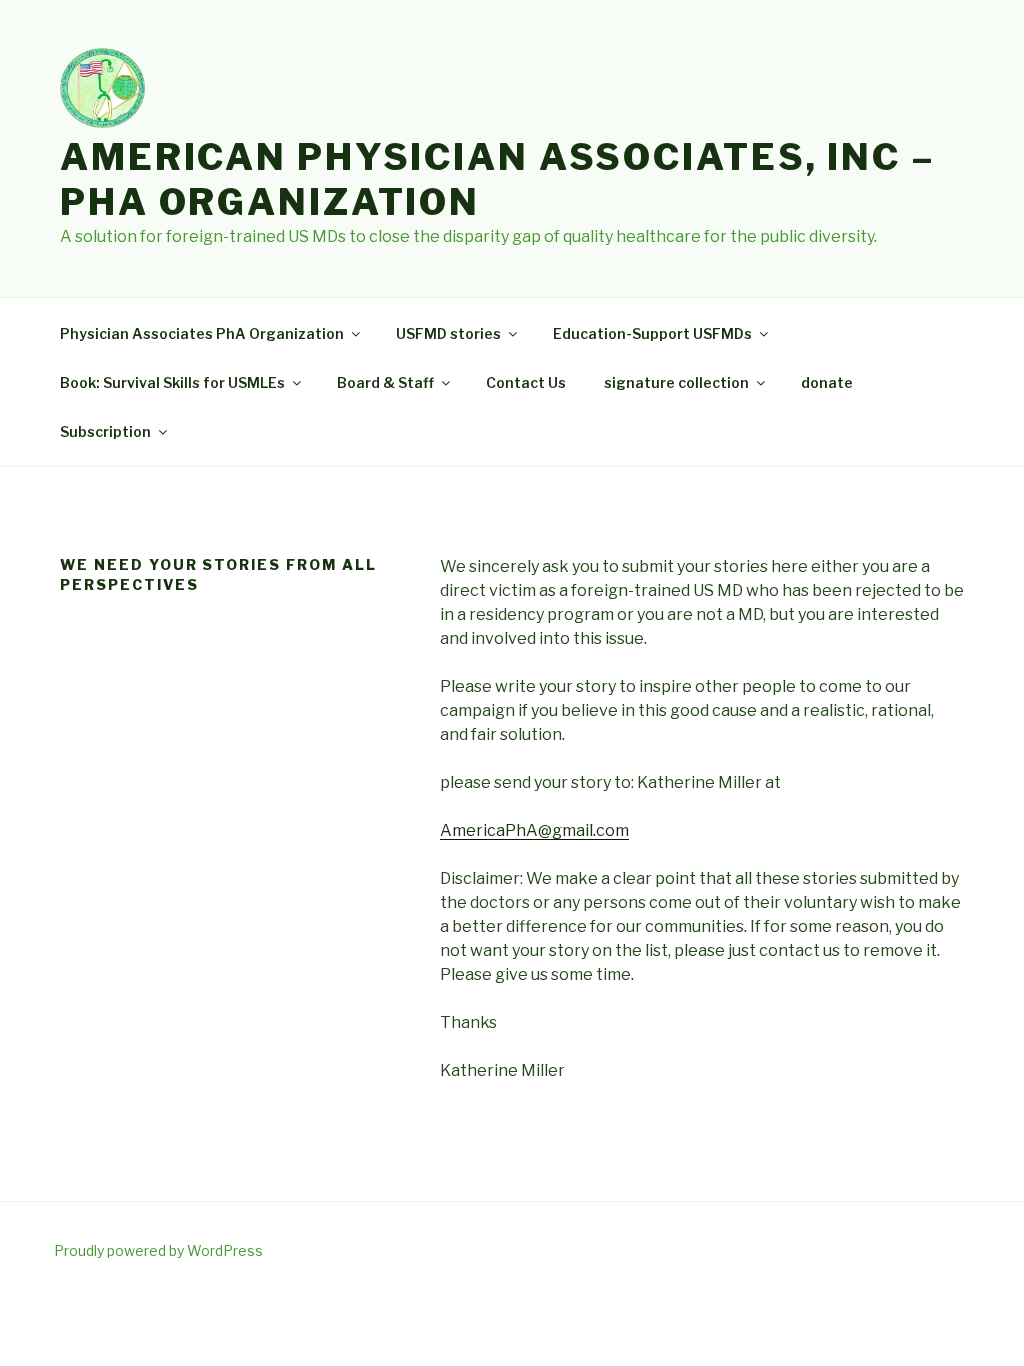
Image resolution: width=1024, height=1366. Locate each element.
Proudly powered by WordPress (158, 1250)
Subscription (105, 431)
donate (827, 382)
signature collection (676, 382)
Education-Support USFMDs (652, 333)
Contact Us (526, 382)
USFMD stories (448, 333)
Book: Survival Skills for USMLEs (172, 382)
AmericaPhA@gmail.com (534, 830)
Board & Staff (385, 382)
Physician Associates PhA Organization (202, 333)
